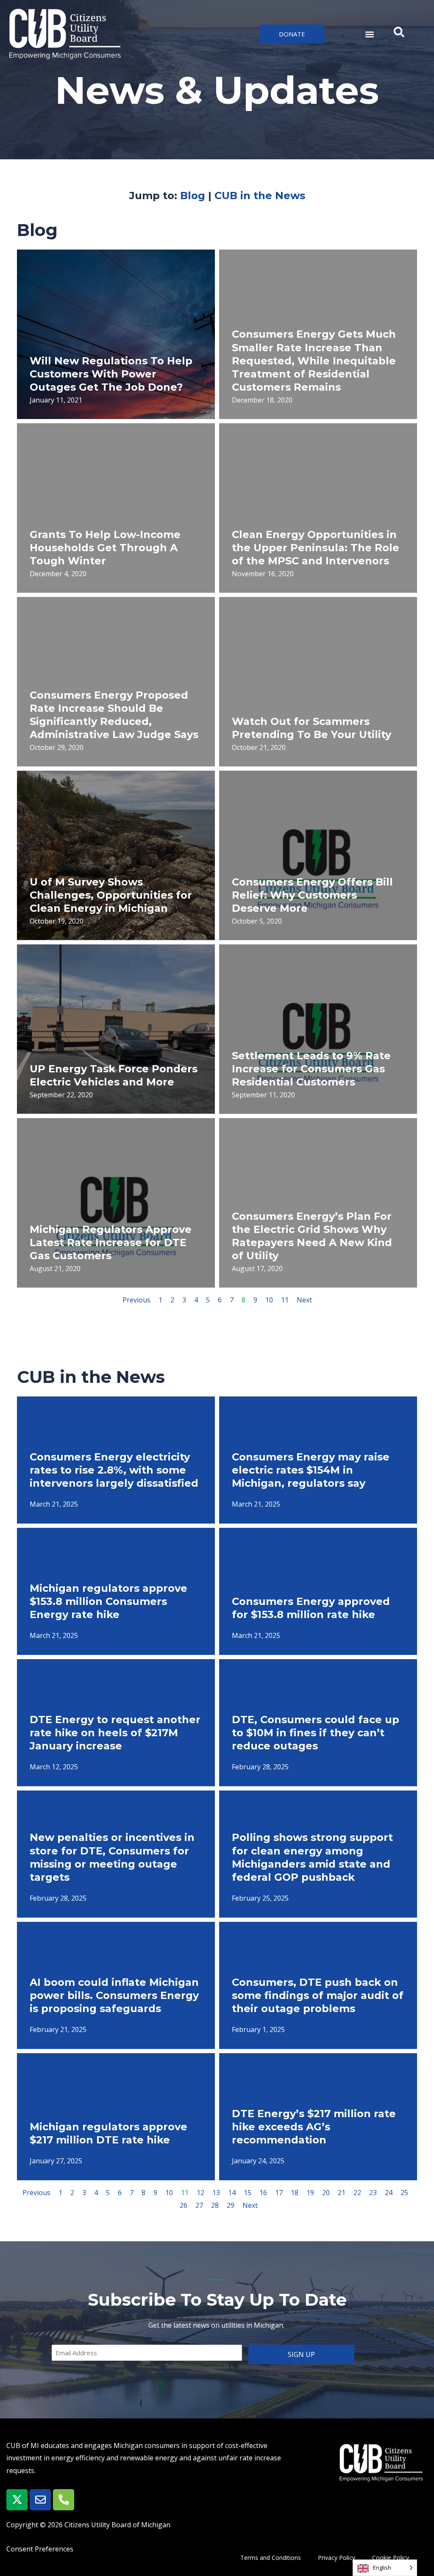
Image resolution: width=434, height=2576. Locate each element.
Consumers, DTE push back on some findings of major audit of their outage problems (318, 1995)
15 (248, 2193)
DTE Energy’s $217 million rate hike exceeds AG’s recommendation (314, 2127)
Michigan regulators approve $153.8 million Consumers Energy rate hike (108, 1601)
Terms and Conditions (271, 2558)
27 (199, 2205)
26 (184, 2205)
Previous (136, 1300)
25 (404, 2193)
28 (215, 2205)
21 (342, 2193)
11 (285, 1300)
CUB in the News (260, 196)
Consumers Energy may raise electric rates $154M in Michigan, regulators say (311, 1470)
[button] (369, 34)
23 (373, 2193)
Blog (193, 196)
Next (304, 1300)
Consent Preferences (40, 2549)
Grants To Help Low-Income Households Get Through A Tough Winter (105, 548)
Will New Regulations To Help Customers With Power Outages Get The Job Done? (111, 374)
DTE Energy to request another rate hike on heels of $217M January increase (115, 1733)
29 (231, 2205)
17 (279, 2193)
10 (269, 1300)
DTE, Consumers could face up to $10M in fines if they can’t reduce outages (316, 1733)
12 (200, 2193)
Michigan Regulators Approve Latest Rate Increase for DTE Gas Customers (111, 1242)
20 (326, 2193)
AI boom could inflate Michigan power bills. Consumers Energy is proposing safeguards (114, 1995)
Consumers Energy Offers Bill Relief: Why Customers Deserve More (312, 895)
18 (295, 2193)
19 (310, 2193)
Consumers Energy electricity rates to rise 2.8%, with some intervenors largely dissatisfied (114, 1470)
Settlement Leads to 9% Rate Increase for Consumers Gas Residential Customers (311, 1069)
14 (232, 2193)
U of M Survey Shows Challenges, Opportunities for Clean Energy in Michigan (111, 895)
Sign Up (301, 2354)
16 (263, 2193)
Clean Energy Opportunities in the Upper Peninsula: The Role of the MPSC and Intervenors (316, 548)
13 (216, 2193)
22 (357, 2193)
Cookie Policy (391, 2558)
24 (389, 2193)
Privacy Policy (337, 2558)
